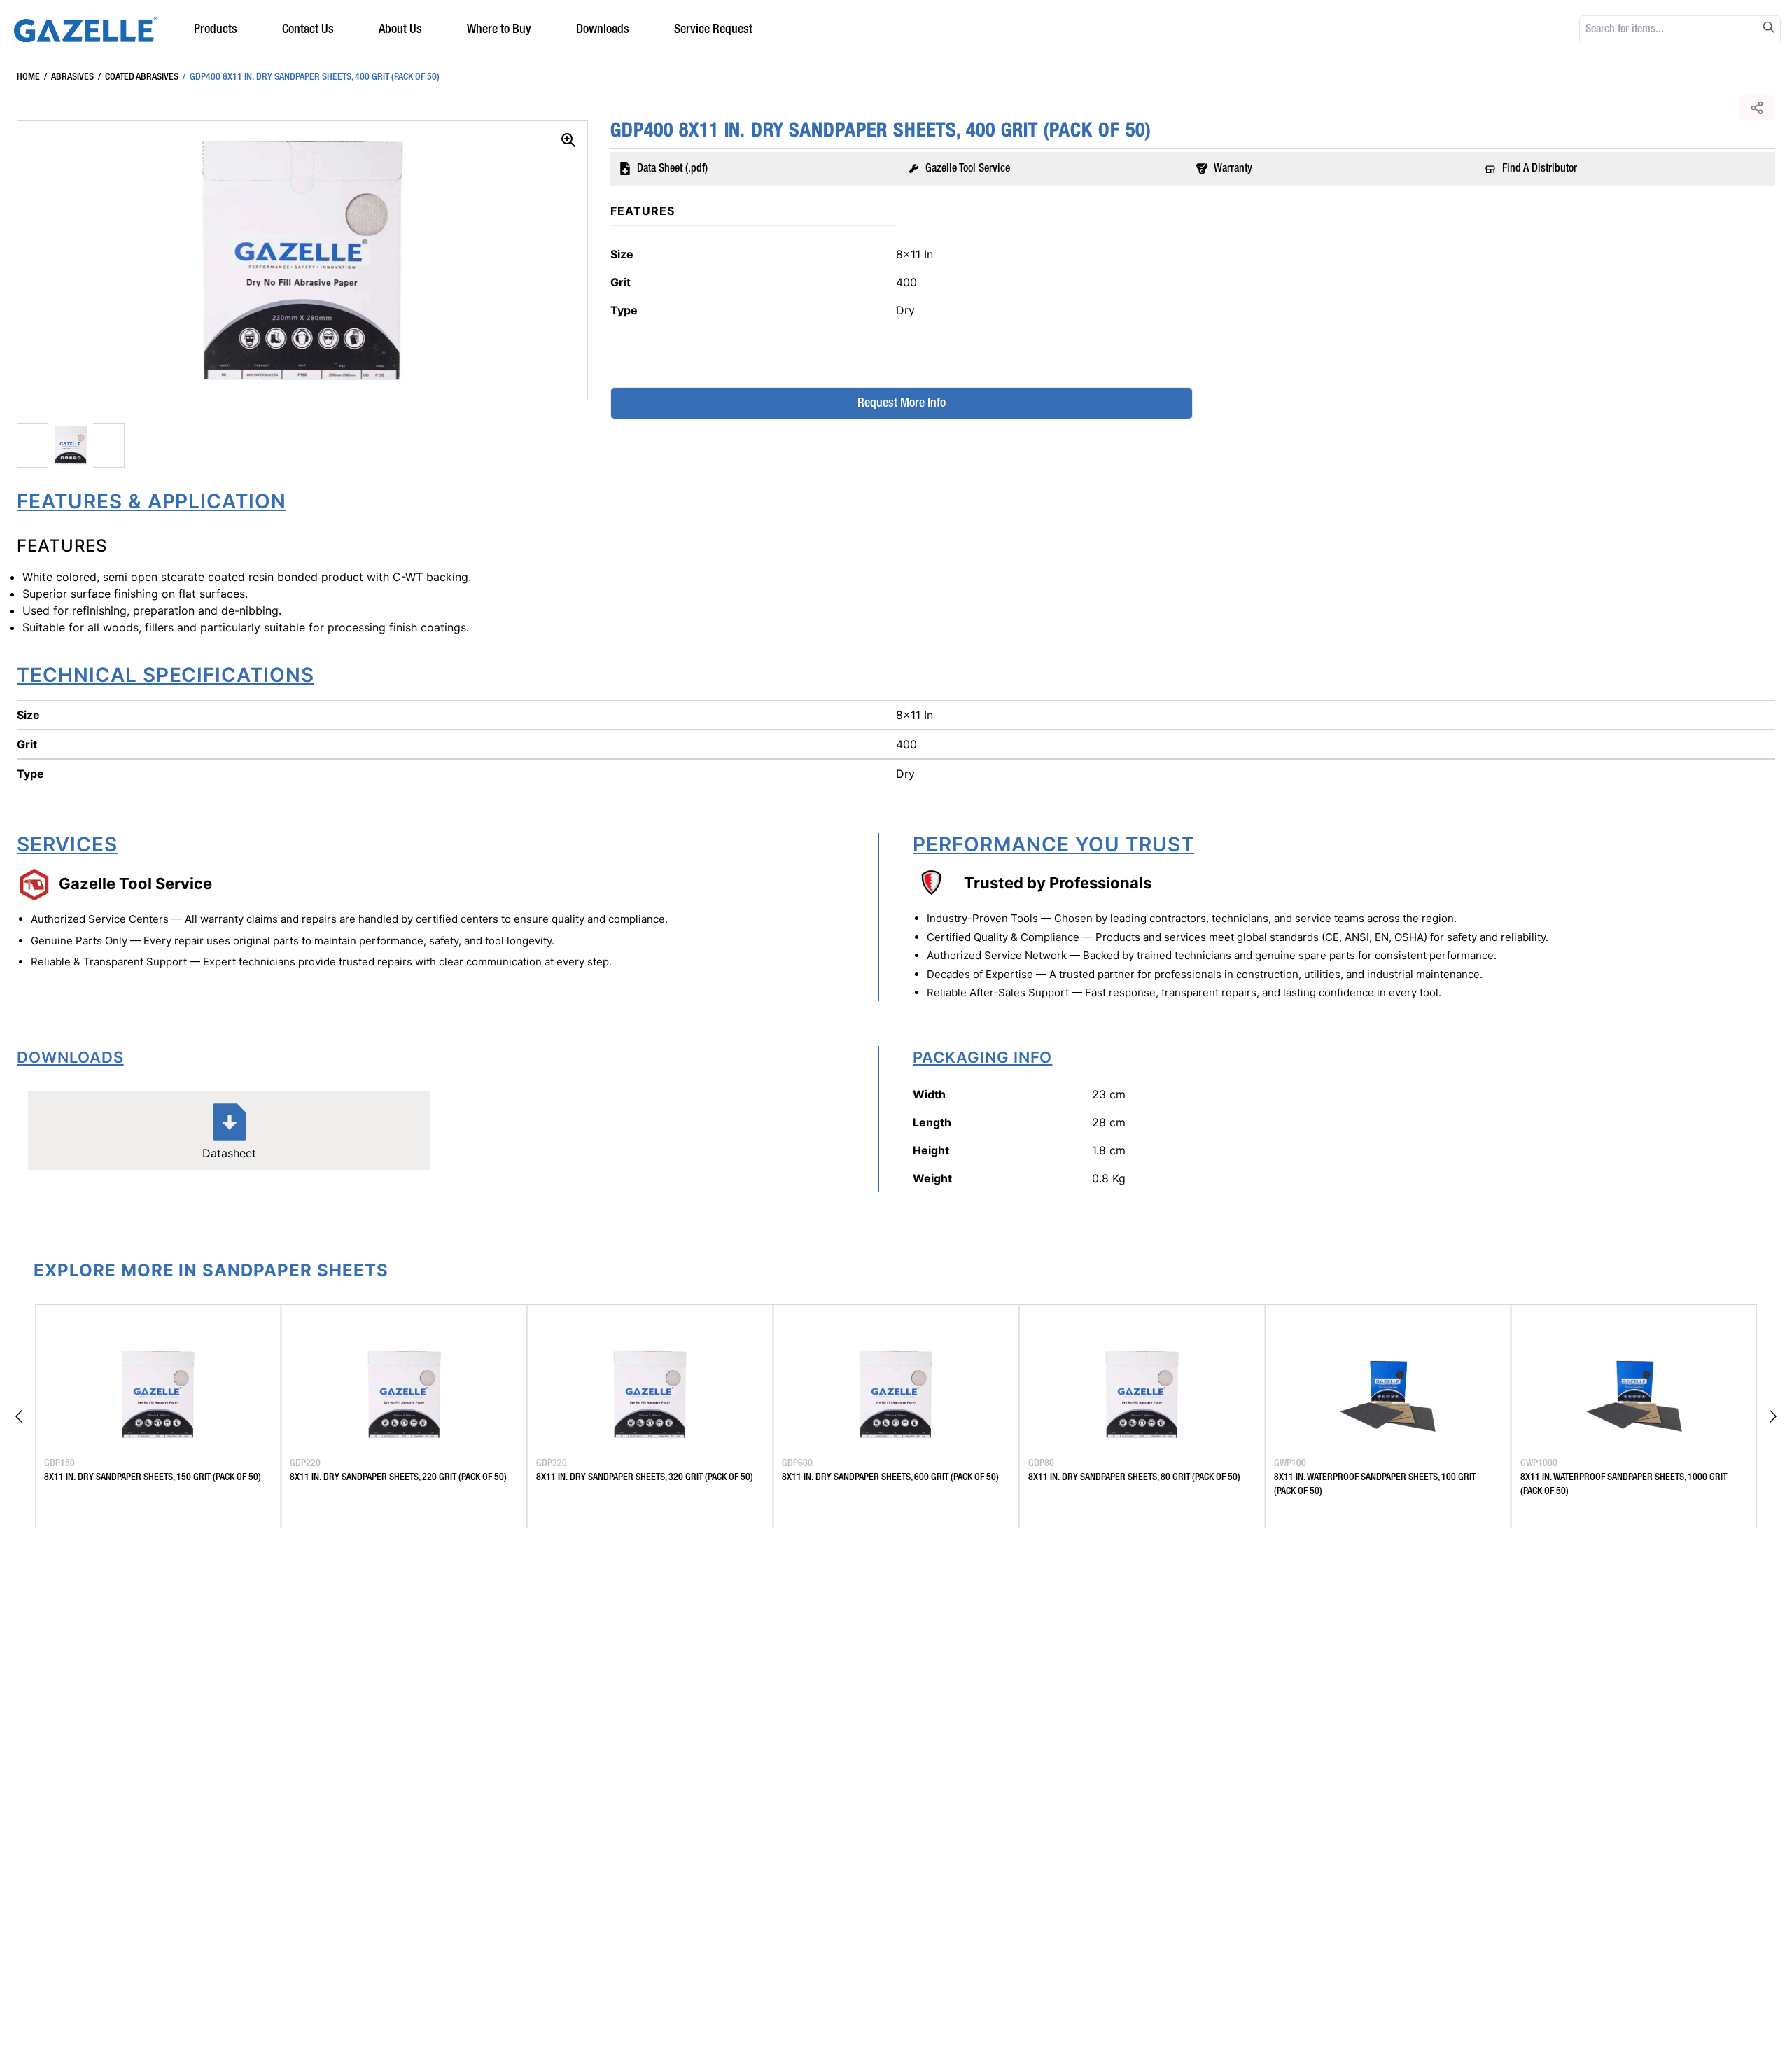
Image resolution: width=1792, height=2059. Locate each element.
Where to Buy (499, 29)
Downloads (603, 29)
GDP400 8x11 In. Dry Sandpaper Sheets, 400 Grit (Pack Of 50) (311, 77)
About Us (400, 29)
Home (28, 77)
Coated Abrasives (138, 77)
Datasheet (229, 1153)
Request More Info (902, 403)
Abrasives (69, 77)
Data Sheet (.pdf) (672, 169)
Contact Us (308, 29)
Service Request (713, 29)
